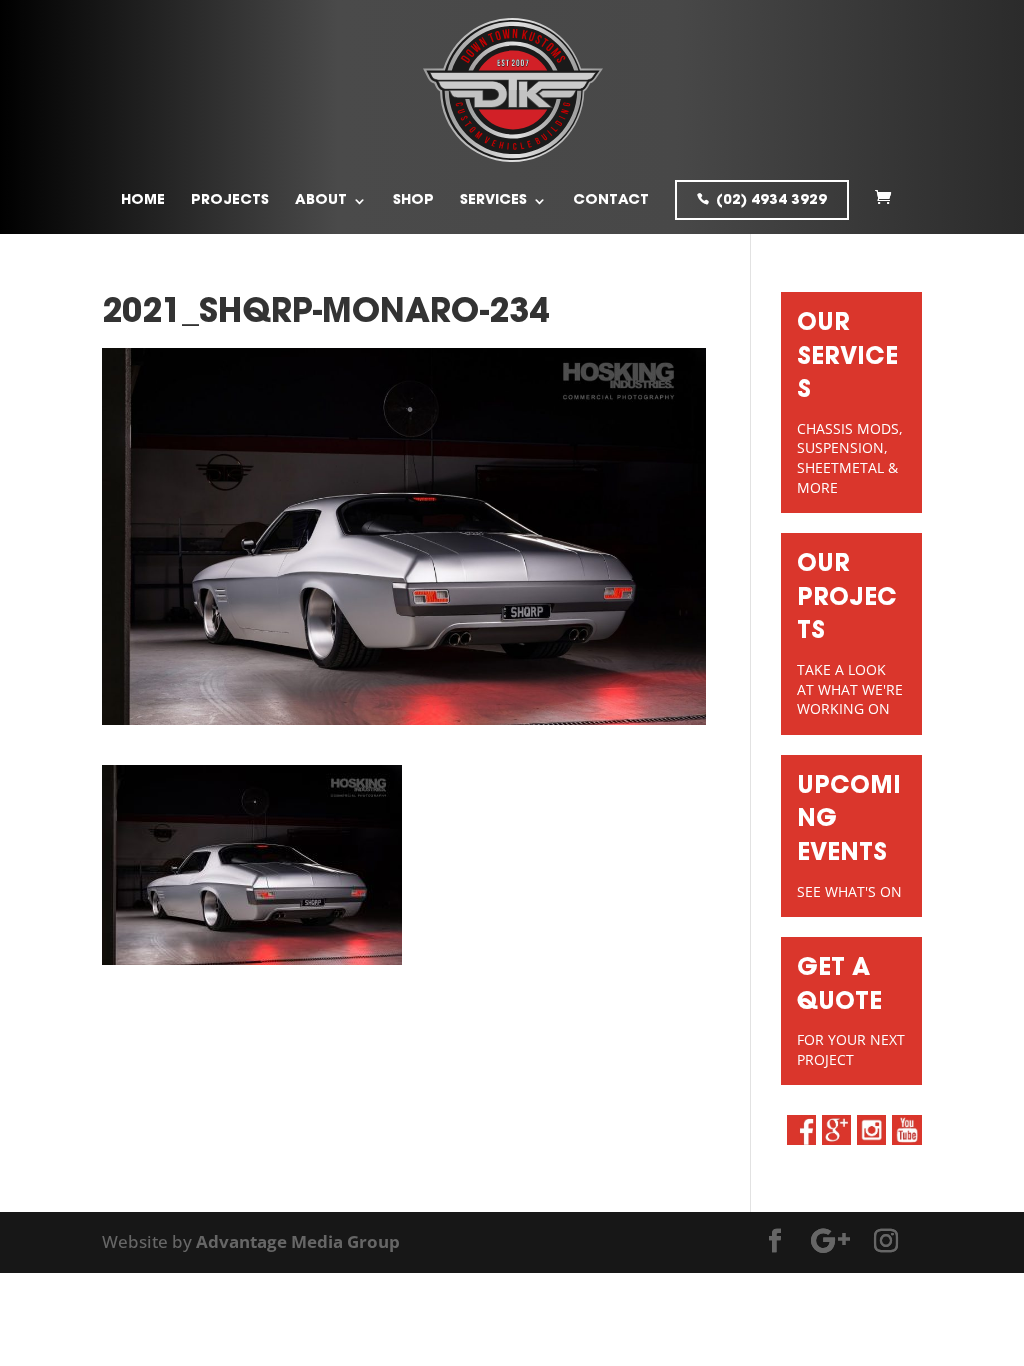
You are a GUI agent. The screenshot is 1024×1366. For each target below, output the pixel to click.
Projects (230, 201)
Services (493, 201)
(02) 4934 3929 (771, 201)
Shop (413, 201)
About (321, 201)
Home (143, 201)
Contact (611, 201)
